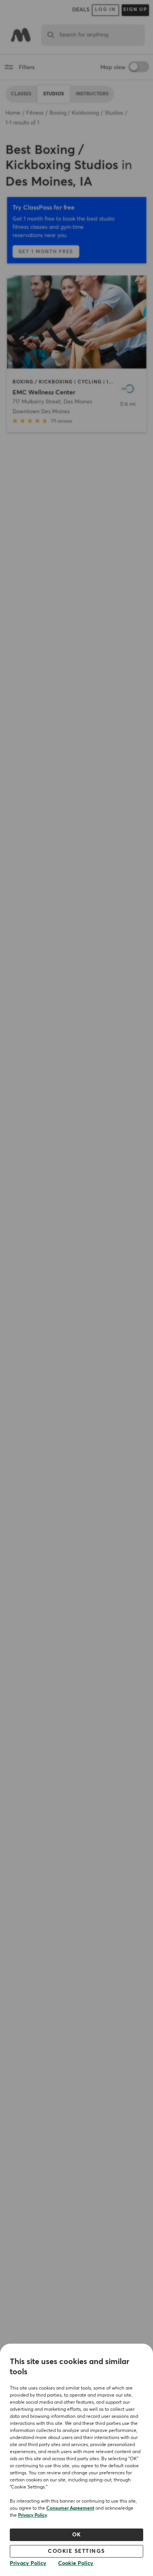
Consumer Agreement (70, 2508)
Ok (77, 2535)
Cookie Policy (76, 2563)
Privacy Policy (33, 2516)
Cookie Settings (76, 2551)
